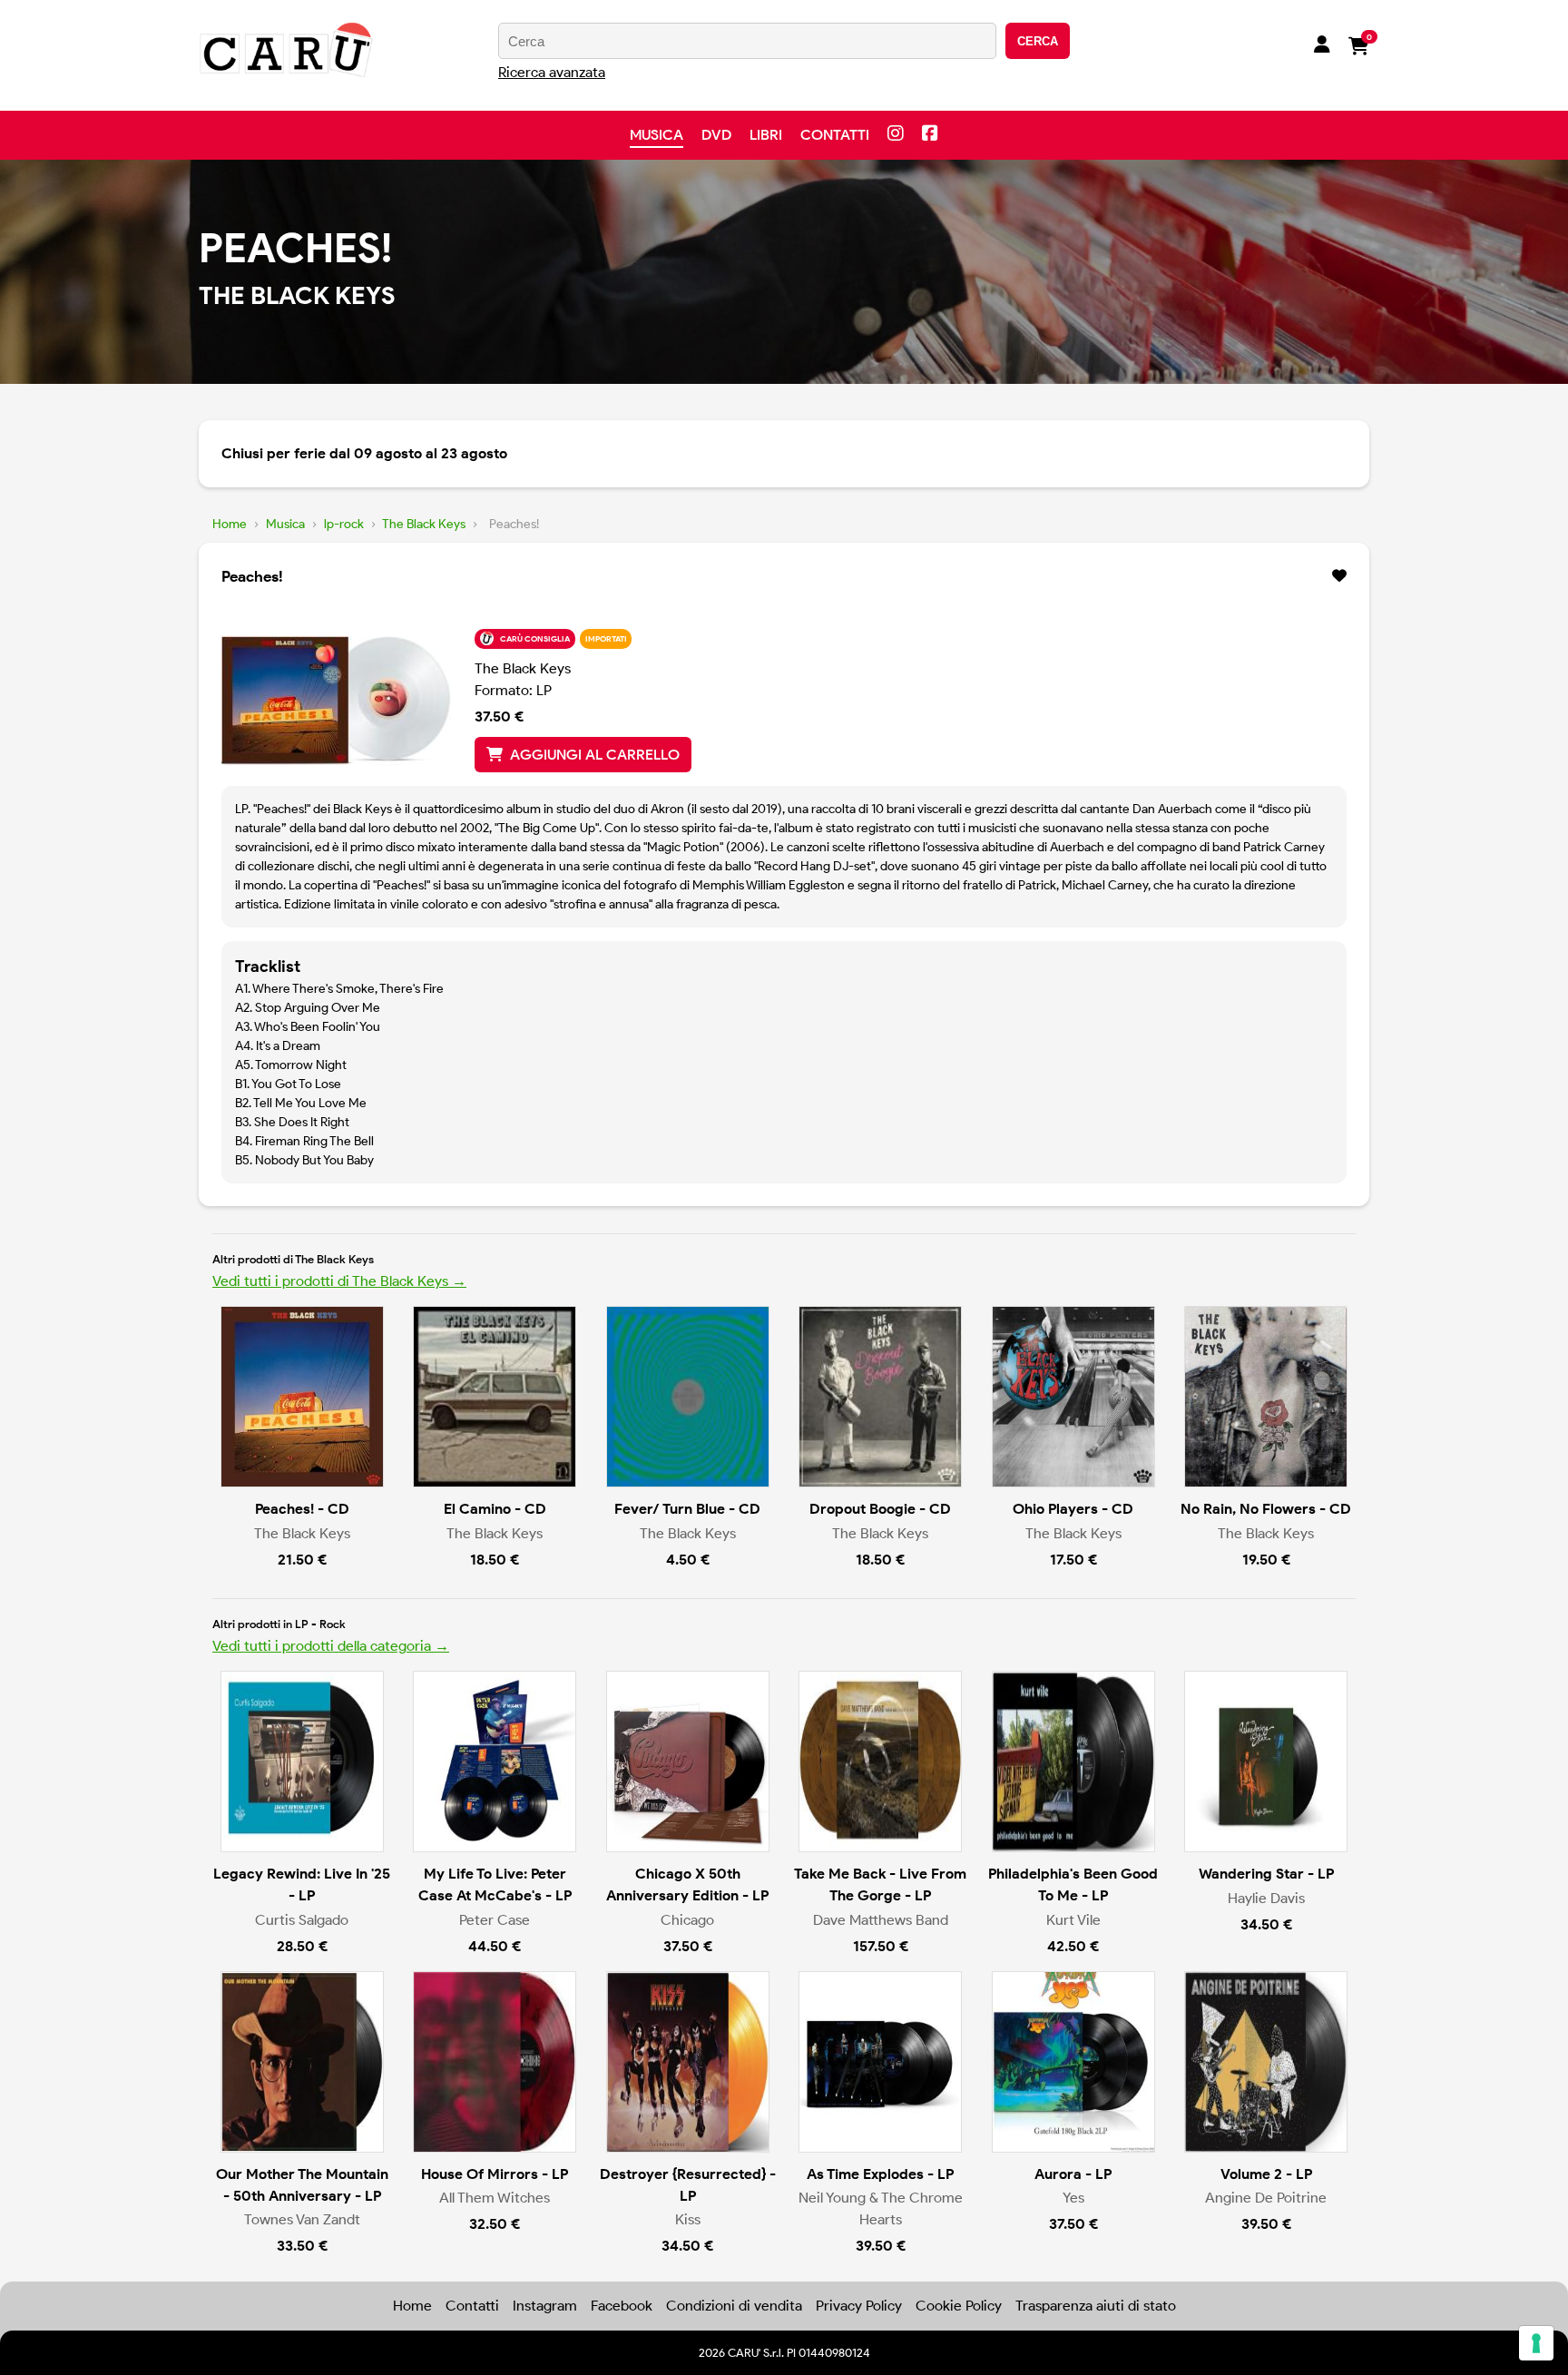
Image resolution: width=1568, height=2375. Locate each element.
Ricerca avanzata (552, 72)
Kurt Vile (1073, 1920)
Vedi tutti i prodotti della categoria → (331, 1646)
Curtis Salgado (302, 1920)
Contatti (835, 135)
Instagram (545, 2306)
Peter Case (495, 1920)
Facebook (622, 2306)
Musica (657, 135)
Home (230, 524)
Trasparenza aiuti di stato (1096, 2306)
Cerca (1038, 41)
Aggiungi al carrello (595, 755)
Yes (1073, 2198)
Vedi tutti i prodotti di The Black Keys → (339, 1281)
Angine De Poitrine (1266, 2198)
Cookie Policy (959, 2306)
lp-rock (344, 524)
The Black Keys (424, 524)
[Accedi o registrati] (1322, 46)
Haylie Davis (1266, 1898)
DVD (716, 135)
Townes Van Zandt (302, 2219)
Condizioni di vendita (734, 2306)
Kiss (688, 2219)
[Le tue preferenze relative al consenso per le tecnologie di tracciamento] (1536, 2343)
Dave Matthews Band (881, 1920)
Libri (766, 135)
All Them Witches (495, 2198)
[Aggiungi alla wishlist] (1339, 576)
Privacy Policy (859, 2306)
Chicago (687, 1920)
